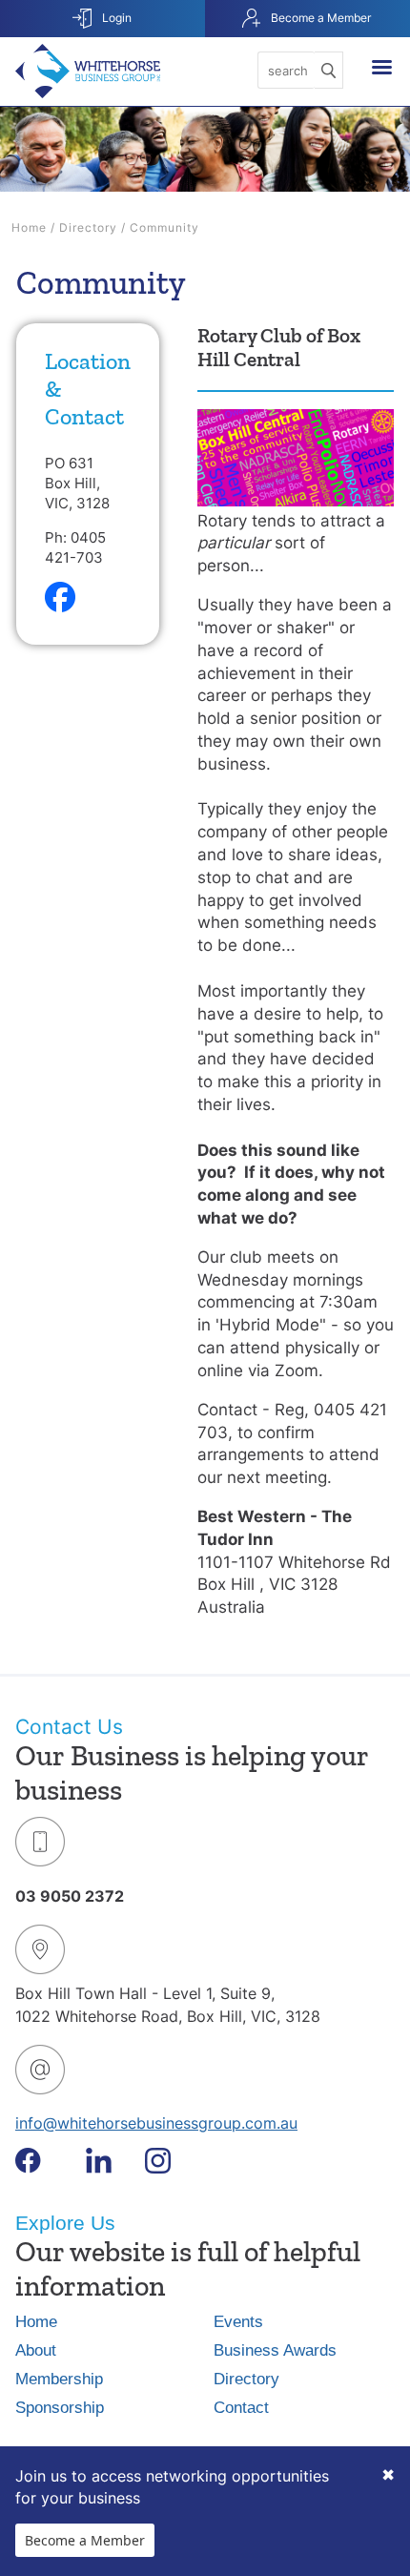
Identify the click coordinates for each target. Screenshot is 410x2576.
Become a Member (319, 18)
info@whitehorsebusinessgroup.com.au (156, 2123)
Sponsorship (60, 2408)
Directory (88, 227)
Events (238, 2322)
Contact (241, 2408)
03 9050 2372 (70, 1896)
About (36, 2350)
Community (164, 227)
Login (115, 18)
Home (29, 227)
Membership (59, 2379)
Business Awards (275, 2350)
